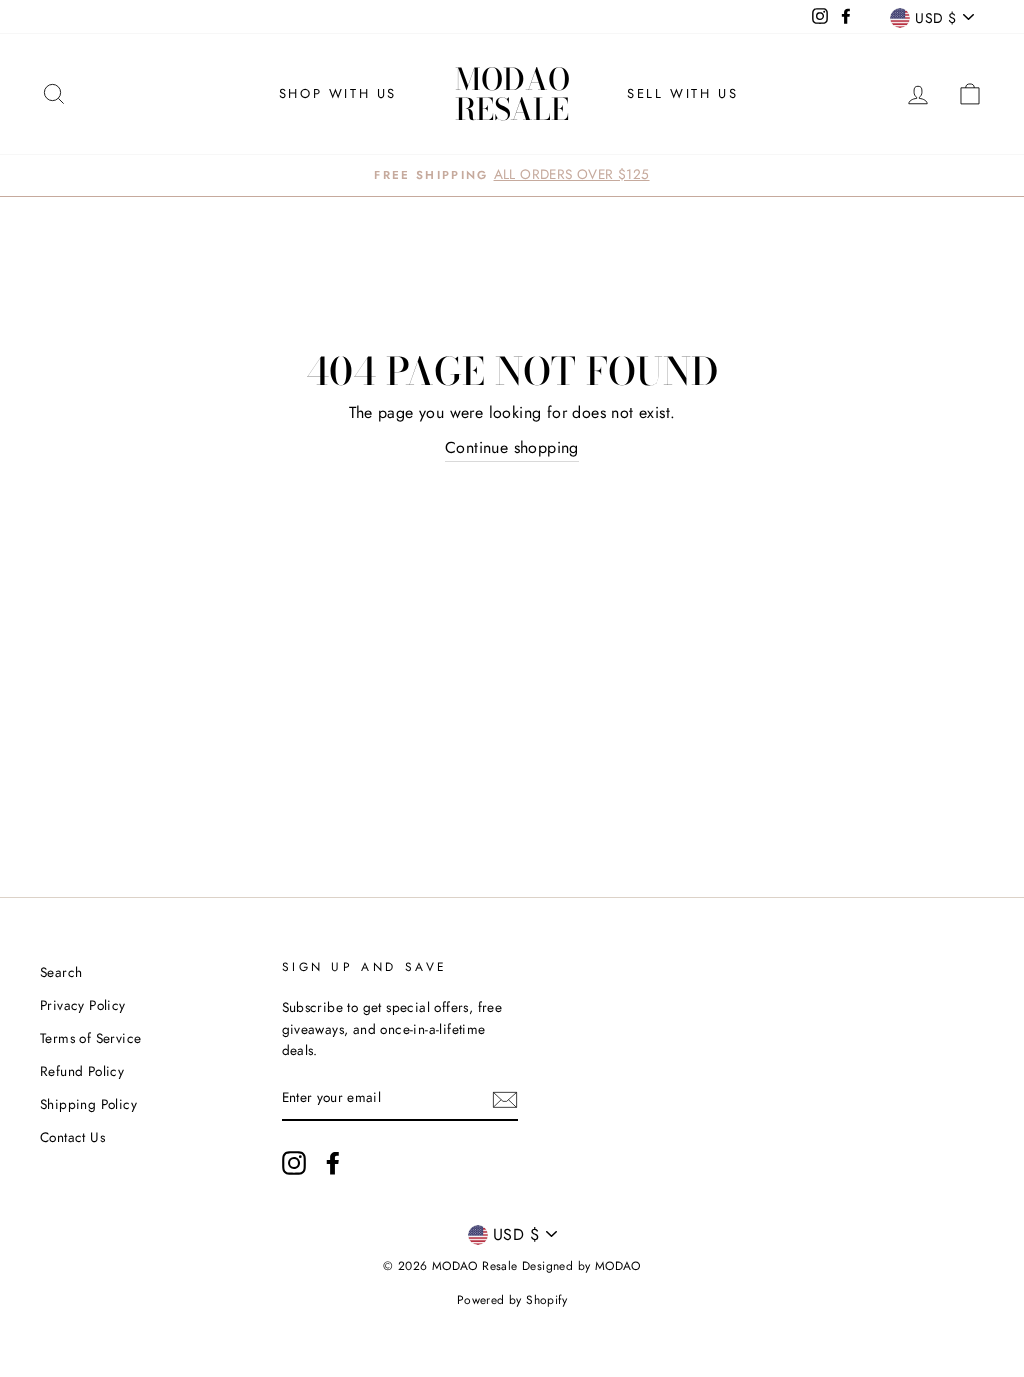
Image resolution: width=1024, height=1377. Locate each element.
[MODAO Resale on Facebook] (333, 1163)
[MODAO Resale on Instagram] (294, 1163)
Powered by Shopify (512, 1300)
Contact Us (72, 1137)
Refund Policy (82, 1071)
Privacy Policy (83, 1005)
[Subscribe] (505, 1099)
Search (61, 972)
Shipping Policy (88, 1104)
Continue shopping (512, 447)
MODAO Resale (512, 94)
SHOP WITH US (338, 93)
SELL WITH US (682, 93)
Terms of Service (90, 1038)
